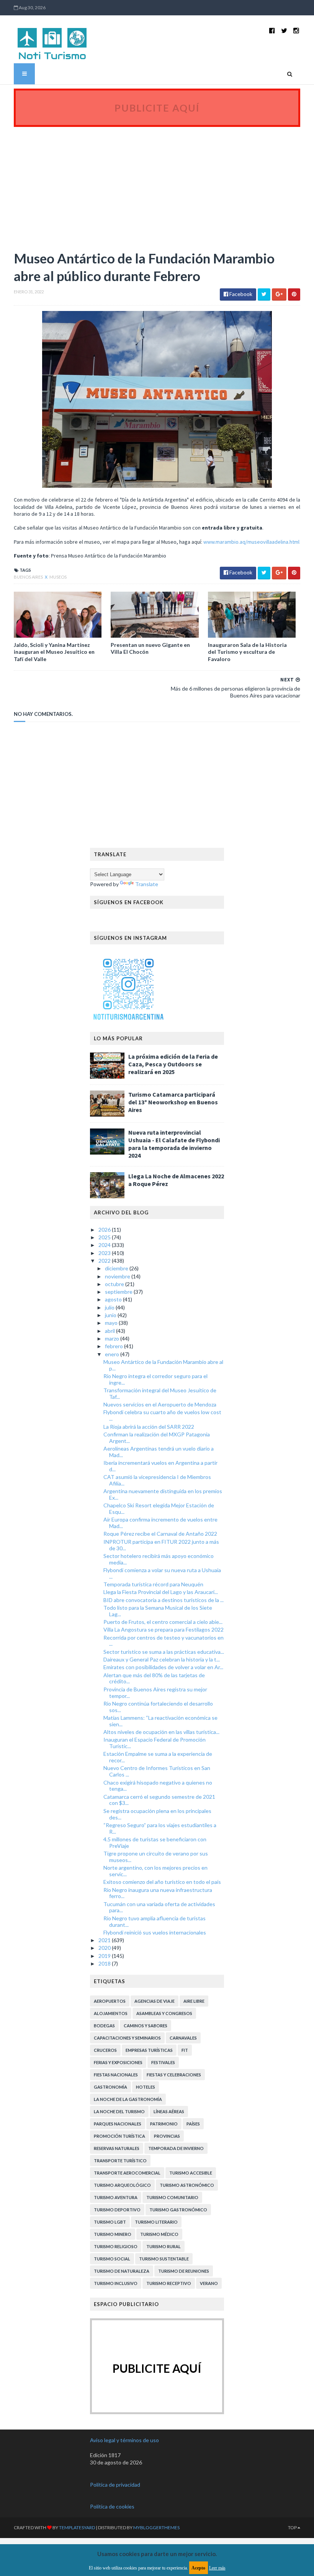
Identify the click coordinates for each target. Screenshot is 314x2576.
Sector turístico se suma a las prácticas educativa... (164, 1652)
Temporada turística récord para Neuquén (153, 1584)
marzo (113, 1338)
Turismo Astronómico (187, 2185)
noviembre (118, 1276)
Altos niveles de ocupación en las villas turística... (161, 1732)
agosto (114, 1299)
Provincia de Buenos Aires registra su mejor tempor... (155, 1693)
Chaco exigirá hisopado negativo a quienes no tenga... (158, 1786)
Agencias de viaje (155, 2001)
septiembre (119, 1292)
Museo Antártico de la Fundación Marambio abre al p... (163, 1365)
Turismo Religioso (116, 2246)
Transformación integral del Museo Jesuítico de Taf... (160, 1393)
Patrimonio (164, 2124)
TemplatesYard (77, 2527)
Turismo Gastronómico (178, 2210)
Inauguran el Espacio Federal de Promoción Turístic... (155, 1743)
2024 (105, 1245)
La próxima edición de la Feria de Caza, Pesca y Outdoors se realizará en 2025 (173, 1064)
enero (113, 1354)
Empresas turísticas (149, 2050)
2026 (105, 1230)
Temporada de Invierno (176, 2148)
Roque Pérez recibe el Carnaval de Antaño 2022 (160, 1534)
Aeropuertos (110, 2001)
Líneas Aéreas (169, 2111)
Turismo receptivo (169, 2283)
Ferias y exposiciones (118, 2062)
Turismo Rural (164, 2246)
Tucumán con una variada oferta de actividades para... (159, 1907)
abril (110, 1331)
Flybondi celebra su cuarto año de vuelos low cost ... (162, 1415)
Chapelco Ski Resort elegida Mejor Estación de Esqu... (159, 1508)
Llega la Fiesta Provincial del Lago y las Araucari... (161, 1592)
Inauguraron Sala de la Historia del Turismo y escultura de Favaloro (247, 652)
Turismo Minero (113, 2234)
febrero (114, 1346)
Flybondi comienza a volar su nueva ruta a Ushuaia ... (162, 1573)
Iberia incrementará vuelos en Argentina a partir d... (160, 1466)
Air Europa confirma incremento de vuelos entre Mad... (160, 1523)
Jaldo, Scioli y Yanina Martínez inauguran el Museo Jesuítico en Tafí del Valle (54, 652)
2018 (105, 1963)
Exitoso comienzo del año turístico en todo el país (162, 1882)
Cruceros (105, 2050)
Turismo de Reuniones (184, 2271)
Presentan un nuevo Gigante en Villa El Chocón (150, 648)
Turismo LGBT (110, 2222)
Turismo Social (112, 2259)
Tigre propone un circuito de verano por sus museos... (156, 1857)
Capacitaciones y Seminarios (127, 2038)
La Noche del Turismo (119, 2111)
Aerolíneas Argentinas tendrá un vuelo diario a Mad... (159, 1452)
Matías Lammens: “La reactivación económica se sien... (160, 1721)
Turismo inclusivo (116, 2283)
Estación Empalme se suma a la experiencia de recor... (158, 1757)
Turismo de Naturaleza (122, 2271)
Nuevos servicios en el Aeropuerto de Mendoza (160, 1404)
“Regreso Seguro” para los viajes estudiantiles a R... (160, 1828)
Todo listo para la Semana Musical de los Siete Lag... (158, 1611)
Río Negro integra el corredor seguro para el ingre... (155, 1379)
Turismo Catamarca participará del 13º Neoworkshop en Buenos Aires (173, 1102)
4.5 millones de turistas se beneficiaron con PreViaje (155, 1842)
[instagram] (296, 30)
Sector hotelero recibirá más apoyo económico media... (159, 1559)
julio (110, 1307)
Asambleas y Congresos (164, 2013)
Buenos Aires (29, 577)
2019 (105, 1956)
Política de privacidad (115, 2485)
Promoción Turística (119, 2136)
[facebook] (272, 30)
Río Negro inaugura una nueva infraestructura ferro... (158, 1893)
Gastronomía (110, 2087)
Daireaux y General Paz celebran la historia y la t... (162, 1659)
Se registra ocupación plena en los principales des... (157, 1814)
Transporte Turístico (120, 2161)
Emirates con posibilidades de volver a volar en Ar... (163, 1667)
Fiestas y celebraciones (174, 2075)
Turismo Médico (159, 2234)
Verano (209, 2283)
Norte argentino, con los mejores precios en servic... (155, 1871)
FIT (185, 2050)
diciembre (117, 1268)
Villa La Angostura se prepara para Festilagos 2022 (164, 1629)
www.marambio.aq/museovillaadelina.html (251, 542)
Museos (58, 577)
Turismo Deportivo (117, 2210)
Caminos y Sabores (146, 2026)
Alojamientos (111, 2013)
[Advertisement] (157, 184)
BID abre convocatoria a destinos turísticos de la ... (164, 1600)
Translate (147, 884)
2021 (105, 1940)
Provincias (167, 2136)
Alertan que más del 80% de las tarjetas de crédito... (154, 1678)
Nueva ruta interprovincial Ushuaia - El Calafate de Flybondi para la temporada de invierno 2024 (174, 1144)
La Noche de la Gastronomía (128, 2099)
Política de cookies (112, 2506)
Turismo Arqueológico (122, 2185)
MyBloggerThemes (156, 2527)
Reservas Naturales (117, 2148)
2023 (105, 1253)
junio (111, 1315)
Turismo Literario (156, 2222)
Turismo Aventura (116, 2197)
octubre (115, 1284)
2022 (105, 1261)
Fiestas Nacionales (116, 2075)
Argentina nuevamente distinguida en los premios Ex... (163, 1494)
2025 (105, 1237)
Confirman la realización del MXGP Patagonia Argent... (157, 1438)
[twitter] (284, 30)
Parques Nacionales (118, 2124)
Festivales (163, 2062)
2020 (105, 1948)
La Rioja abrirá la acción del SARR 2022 (149, 1427)
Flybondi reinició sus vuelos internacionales (155, 1932)
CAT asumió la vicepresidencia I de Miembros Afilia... (157, 1480)
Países (193, 2124)
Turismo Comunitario (172, 2197)
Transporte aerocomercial (127, 2173)
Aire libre (194, 2001)
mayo (112, 1323)
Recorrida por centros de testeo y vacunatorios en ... (164, 1641)
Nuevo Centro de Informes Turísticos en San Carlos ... (157, 1771)
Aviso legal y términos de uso (124, 2440)
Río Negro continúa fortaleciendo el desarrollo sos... (158, 1707)
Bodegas (104, 2026)
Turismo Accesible (191, 2173)
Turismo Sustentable (164, 2259)
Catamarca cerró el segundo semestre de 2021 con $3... (159, 1800)
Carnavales (183, 2038)
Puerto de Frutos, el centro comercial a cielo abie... (163, 1622)
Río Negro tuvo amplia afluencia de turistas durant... (155, 1921)
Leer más (217, 2568)
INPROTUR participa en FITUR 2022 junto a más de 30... (161, 1545)
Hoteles (146, 2087)
